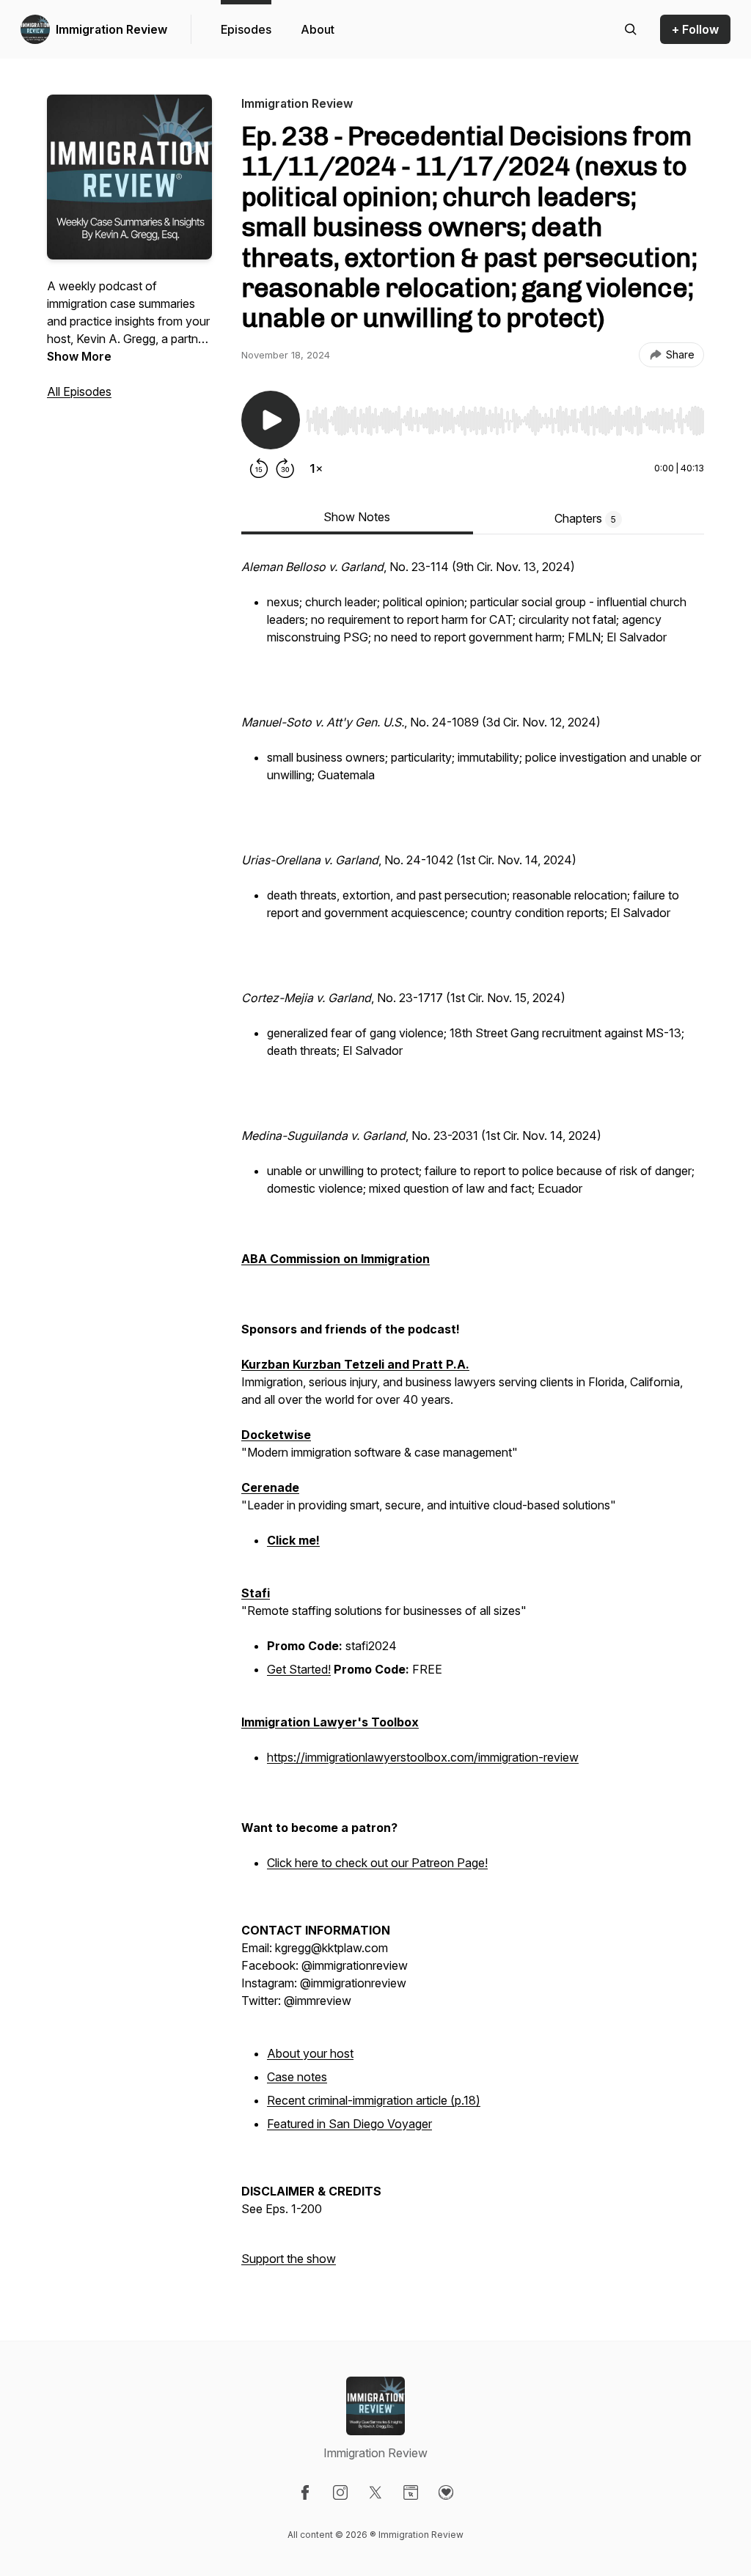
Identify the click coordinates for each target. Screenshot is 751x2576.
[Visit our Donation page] (446, 2492)
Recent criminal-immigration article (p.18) (374, 2100)
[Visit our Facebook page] (305, 2492)
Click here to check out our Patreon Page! (377, 1863)
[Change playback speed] (316, 468)
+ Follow (695, 29)
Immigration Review (111, 29)
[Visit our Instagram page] (340, 2492)
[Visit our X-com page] (375, 2492)
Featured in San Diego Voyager (349, 2124)
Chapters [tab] (585, 518)
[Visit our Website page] (411, 2492)
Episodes (246, 29)
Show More (79, 356)
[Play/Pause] (271, 420)
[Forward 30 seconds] (285, 468)
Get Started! (299, 1669)
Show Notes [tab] (357, 517)
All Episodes (79, 391)
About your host (310, 2053)
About (318, 29)
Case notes (297, 2077)
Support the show (289, 2259)
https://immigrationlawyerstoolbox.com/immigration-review (423, 1757)
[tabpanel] (473, 1420)
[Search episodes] (631, 29)
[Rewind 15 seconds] (259, 468)
